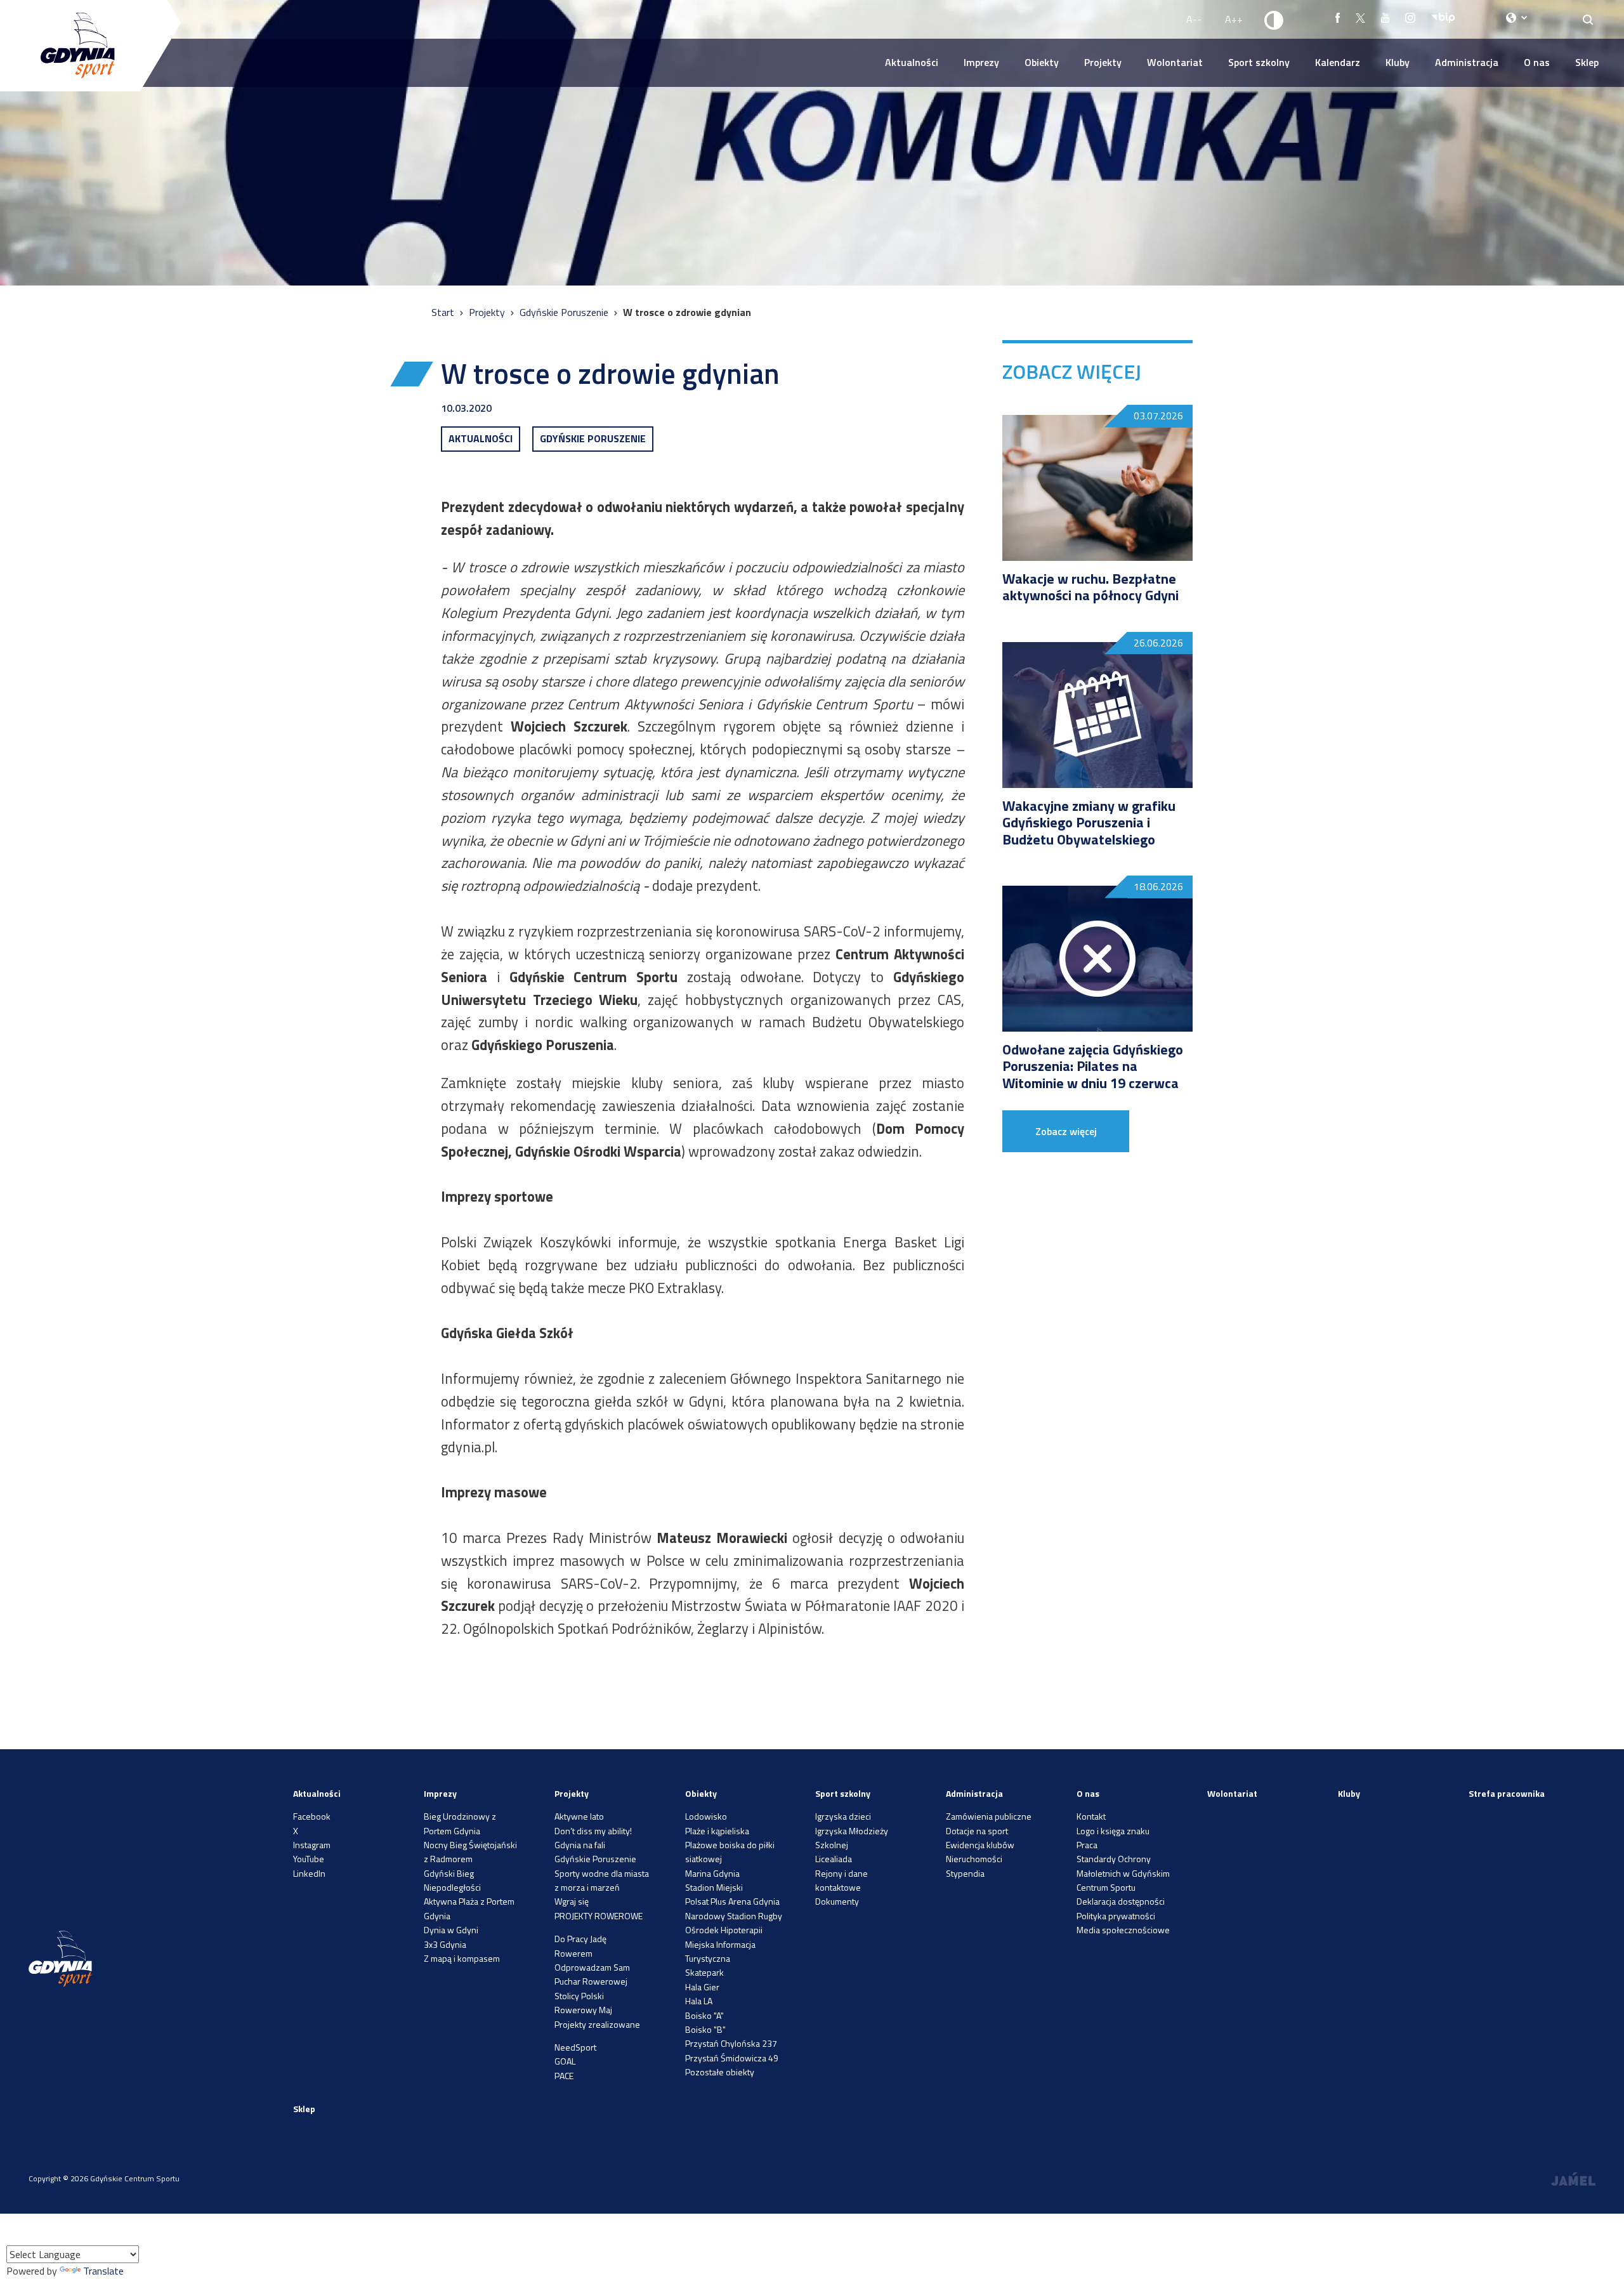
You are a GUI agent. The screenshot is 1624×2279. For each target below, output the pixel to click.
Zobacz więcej (1066, 1131)
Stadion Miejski (714, 1887)
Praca (1087, 1845)
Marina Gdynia (712, 1873)
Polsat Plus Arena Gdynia (732, 1901)
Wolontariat (1175, 62)
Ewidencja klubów (980, 1845)
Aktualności (912, 62)
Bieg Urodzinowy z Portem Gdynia (460, 1823)
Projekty (1103, 62)
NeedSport (575, 2047)
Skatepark (704, 1972)
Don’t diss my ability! (593, 1831)
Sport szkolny (1259, 62)
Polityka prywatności (1116, 1916)
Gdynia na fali (580, 1845)
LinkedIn (309, 1873)
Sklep (1587, 62)
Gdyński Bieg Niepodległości (452, 1880)
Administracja (1467, 62)
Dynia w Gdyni (451, 1930)
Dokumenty (837, 1901)
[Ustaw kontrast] (1274, 20)
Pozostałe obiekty (720, 2072)
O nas (1537, 62)
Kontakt (1091, 1816)
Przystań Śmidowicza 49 (732, 2058)
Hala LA (699, 2001)
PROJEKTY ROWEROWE (599, 1916)
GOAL (565, 2061)
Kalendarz (1338, 62)
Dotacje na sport (977, 1831)
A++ (1234, 19)
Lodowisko (706, 1816)
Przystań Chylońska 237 (731, 2043)
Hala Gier (702, 1987)
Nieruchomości (974, 1859)
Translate (103, 2271)
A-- (1194, 19)
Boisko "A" (704, 2015)
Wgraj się (572, 1901)
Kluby (1398, 62)
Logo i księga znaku (1113, 1831)
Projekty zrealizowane (597, 2024)
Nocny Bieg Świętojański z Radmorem (470, 1852)
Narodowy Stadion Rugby (734, 1916)
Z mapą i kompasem (462, 1958)
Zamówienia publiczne (989, 1816)
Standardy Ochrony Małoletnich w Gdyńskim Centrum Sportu (1123, 1873)
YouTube (309, 1859)
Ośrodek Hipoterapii (724, 1930)
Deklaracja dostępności (1121, 1901)
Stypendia (965, 1873)
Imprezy (981, 62)
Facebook (312, 1816)
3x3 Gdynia (445, 1944)
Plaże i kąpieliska (717, 1831)
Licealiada (834, 1859)
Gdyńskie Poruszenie (565, 312)
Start (444, 312)
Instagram (312, 1845)
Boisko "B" (705, 2029)
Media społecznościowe (1123, 1930)
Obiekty (1042, 62)
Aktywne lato (579, 1816)
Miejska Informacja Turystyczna (720, 1951)
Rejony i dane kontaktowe (841, 1880)
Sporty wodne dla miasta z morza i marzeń (602, 1880)
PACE (564, 2076)
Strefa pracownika (1507, 1793)
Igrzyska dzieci (843, 1816)
